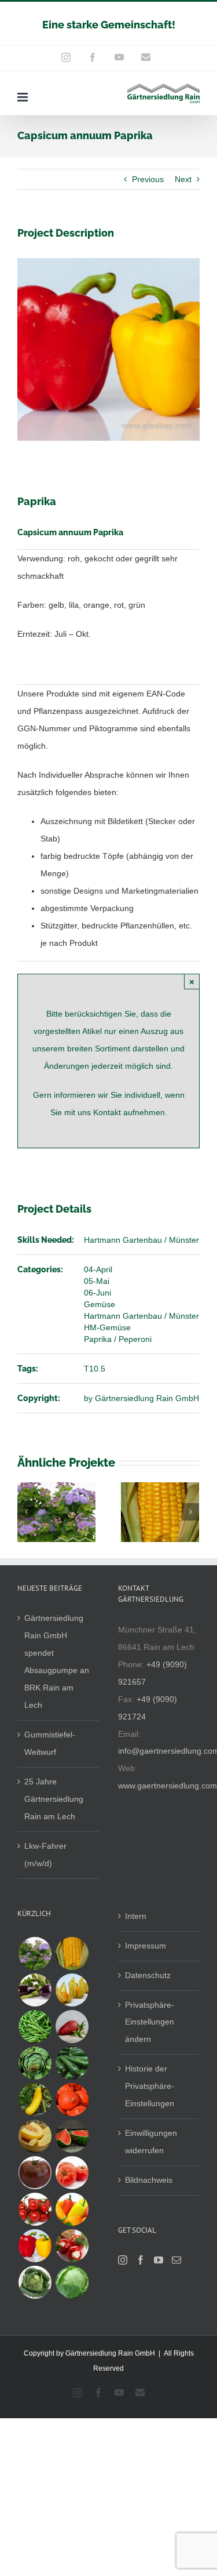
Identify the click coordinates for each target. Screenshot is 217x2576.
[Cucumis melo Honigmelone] (35, 2136)
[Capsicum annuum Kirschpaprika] (72, 2246)
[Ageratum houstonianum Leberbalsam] (35, 1953)
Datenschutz (148, 1975)
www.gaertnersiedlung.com (168, 1786)
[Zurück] (26, 1512)
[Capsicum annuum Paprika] (35, 2246)
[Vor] (190, 1512)
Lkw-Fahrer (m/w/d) (45, 1855)
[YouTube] (159, 2260)
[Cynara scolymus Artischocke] (35, 2063)
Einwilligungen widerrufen (151, 2142)
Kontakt (108, 1112)
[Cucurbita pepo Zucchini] (72, 2063)
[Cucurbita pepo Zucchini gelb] (35, 2100)
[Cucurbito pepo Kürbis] (72, 2100)
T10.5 (95, 1369)
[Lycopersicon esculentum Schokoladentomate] (35, 2173)
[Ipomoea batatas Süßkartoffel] (72, 2027)
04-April (98, 1269)
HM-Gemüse (107, 1327)
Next (183, 179)
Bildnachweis (149, 2180)
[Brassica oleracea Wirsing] (35, 2282)
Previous (148, 179)
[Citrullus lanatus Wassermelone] (72, 2136)
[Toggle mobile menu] (23, 97)
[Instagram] (123, 2260)
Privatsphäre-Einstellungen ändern (150, 2022)
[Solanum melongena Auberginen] (35, 1990)
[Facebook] (141, 2260)
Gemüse (100, 1304)
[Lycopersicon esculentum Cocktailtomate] (35, 2209)
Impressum (146, 1946)
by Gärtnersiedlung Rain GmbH (141, 1398)
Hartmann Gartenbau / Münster (141, 1240)
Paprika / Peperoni (118, 1339)
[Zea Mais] (72, 1953)
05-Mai (97, 1281)
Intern (136, 1916)
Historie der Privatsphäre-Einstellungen (150, 2086)
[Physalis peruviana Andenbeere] (72, 1990)
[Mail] (176, 2260)
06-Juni (98, 1293)
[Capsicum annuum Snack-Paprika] (72, 2209)
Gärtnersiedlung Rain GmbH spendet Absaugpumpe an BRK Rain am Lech (57, 1661)
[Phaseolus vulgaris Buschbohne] (35, 2027)
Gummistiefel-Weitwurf (50, 1743)
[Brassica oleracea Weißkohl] (72, 2282)
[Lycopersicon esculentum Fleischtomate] (72, 2173)
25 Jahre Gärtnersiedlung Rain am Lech (54, 1799)
